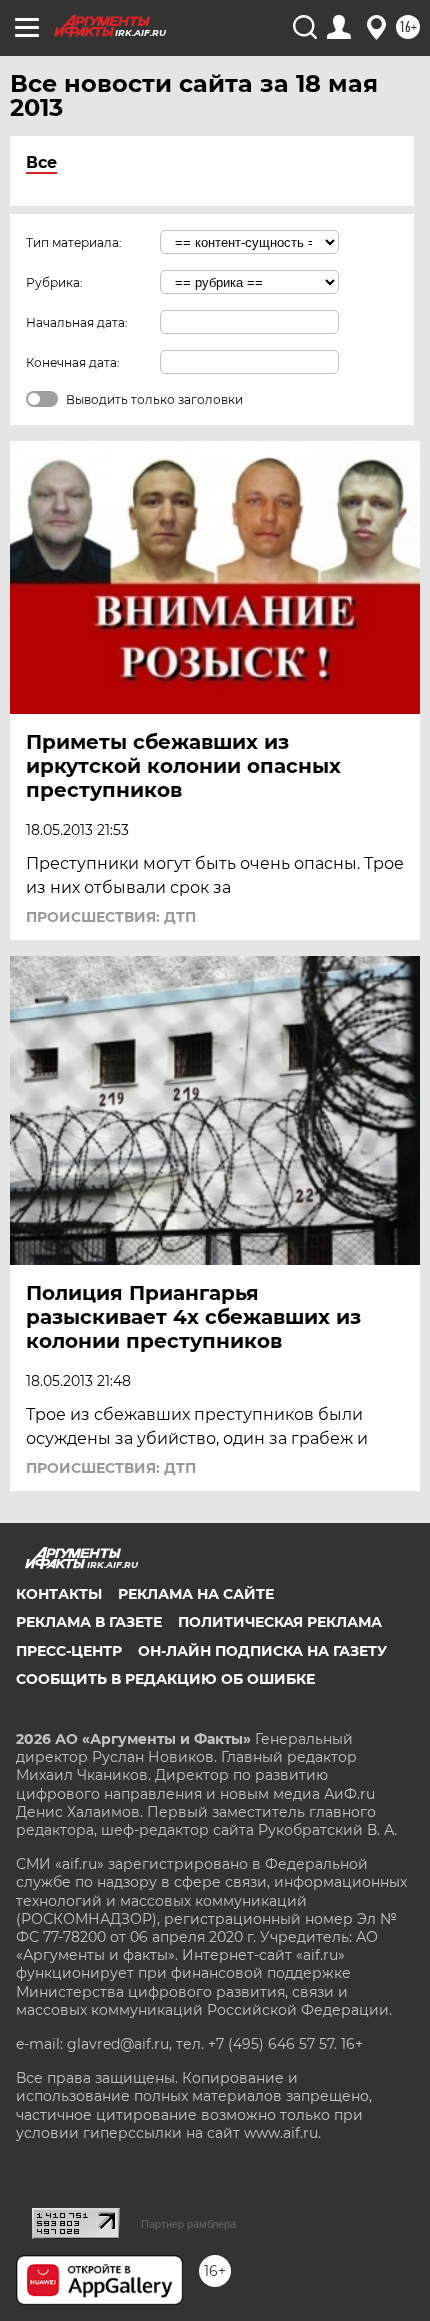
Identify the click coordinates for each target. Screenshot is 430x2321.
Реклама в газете (89, 1622)
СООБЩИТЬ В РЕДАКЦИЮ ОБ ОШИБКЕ (165, 1679)
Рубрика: (54, 282)
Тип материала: (74, 242)
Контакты (59, 1594)
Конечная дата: (73, 362)
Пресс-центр (69, 1651)
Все (41, 162)
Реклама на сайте (196, 1594)
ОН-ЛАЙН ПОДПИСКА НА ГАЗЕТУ (262, 1651)
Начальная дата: (77, 322)
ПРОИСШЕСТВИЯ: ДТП (111, 917)
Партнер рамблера (188, 2224)
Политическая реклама (280, 1622)
